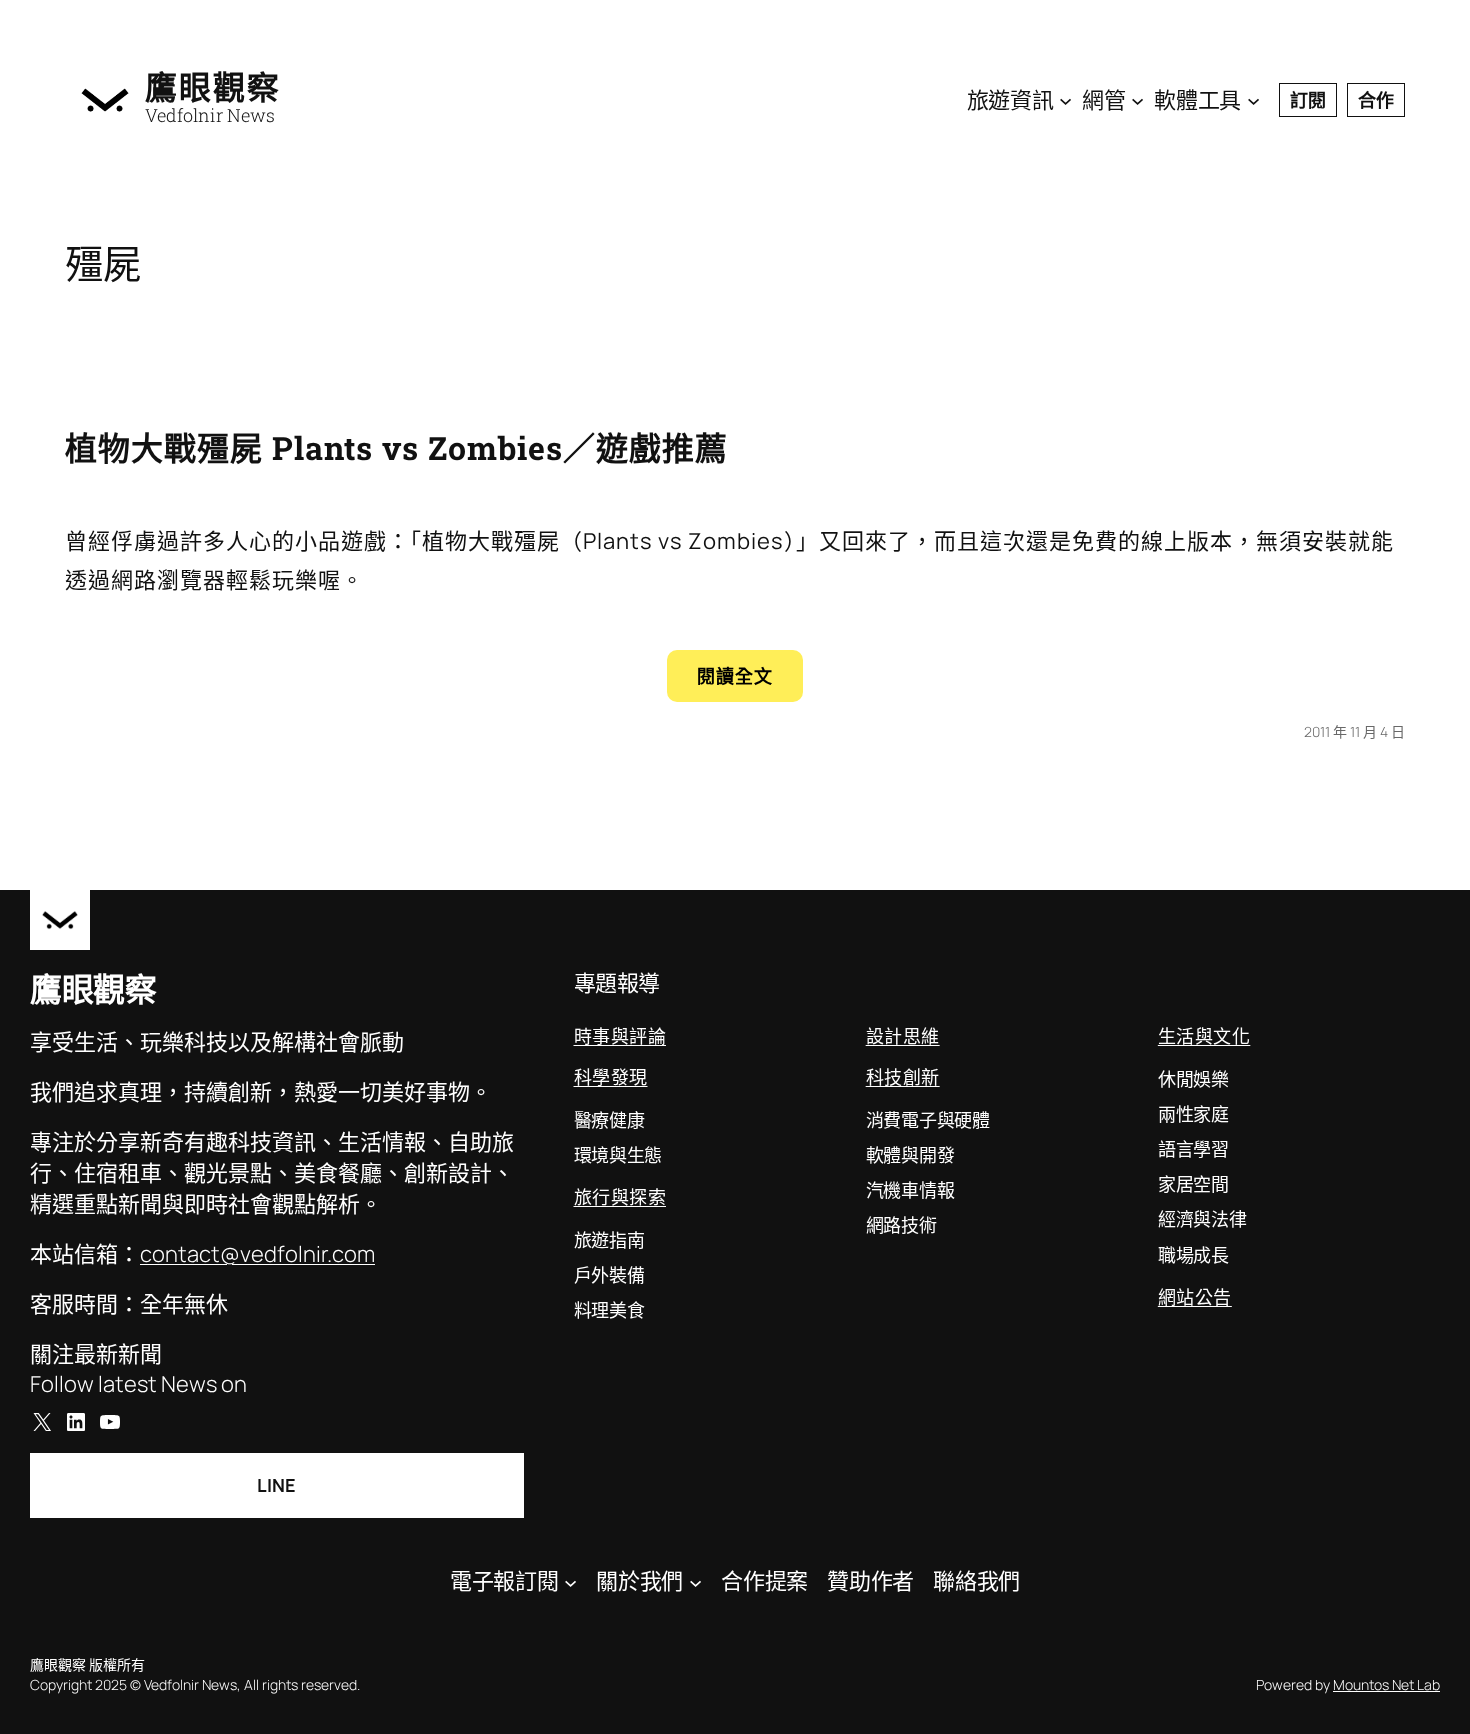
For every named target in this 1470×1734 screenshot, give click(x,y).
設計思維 (903, 1036)
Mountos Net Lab (1386, 1684)
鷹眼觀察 (213, 87)
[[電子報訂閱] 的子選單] (570, 1581)
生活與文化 (1204, 1036)
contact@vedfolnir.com (257, 1254)
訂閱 (1308, 100)
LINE (276, 1485)
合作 (1376, 100)
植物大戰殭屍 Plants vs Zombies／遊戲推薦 (396, 447)
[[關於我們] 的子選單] (695, 1581)
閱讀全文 (750, 682)
